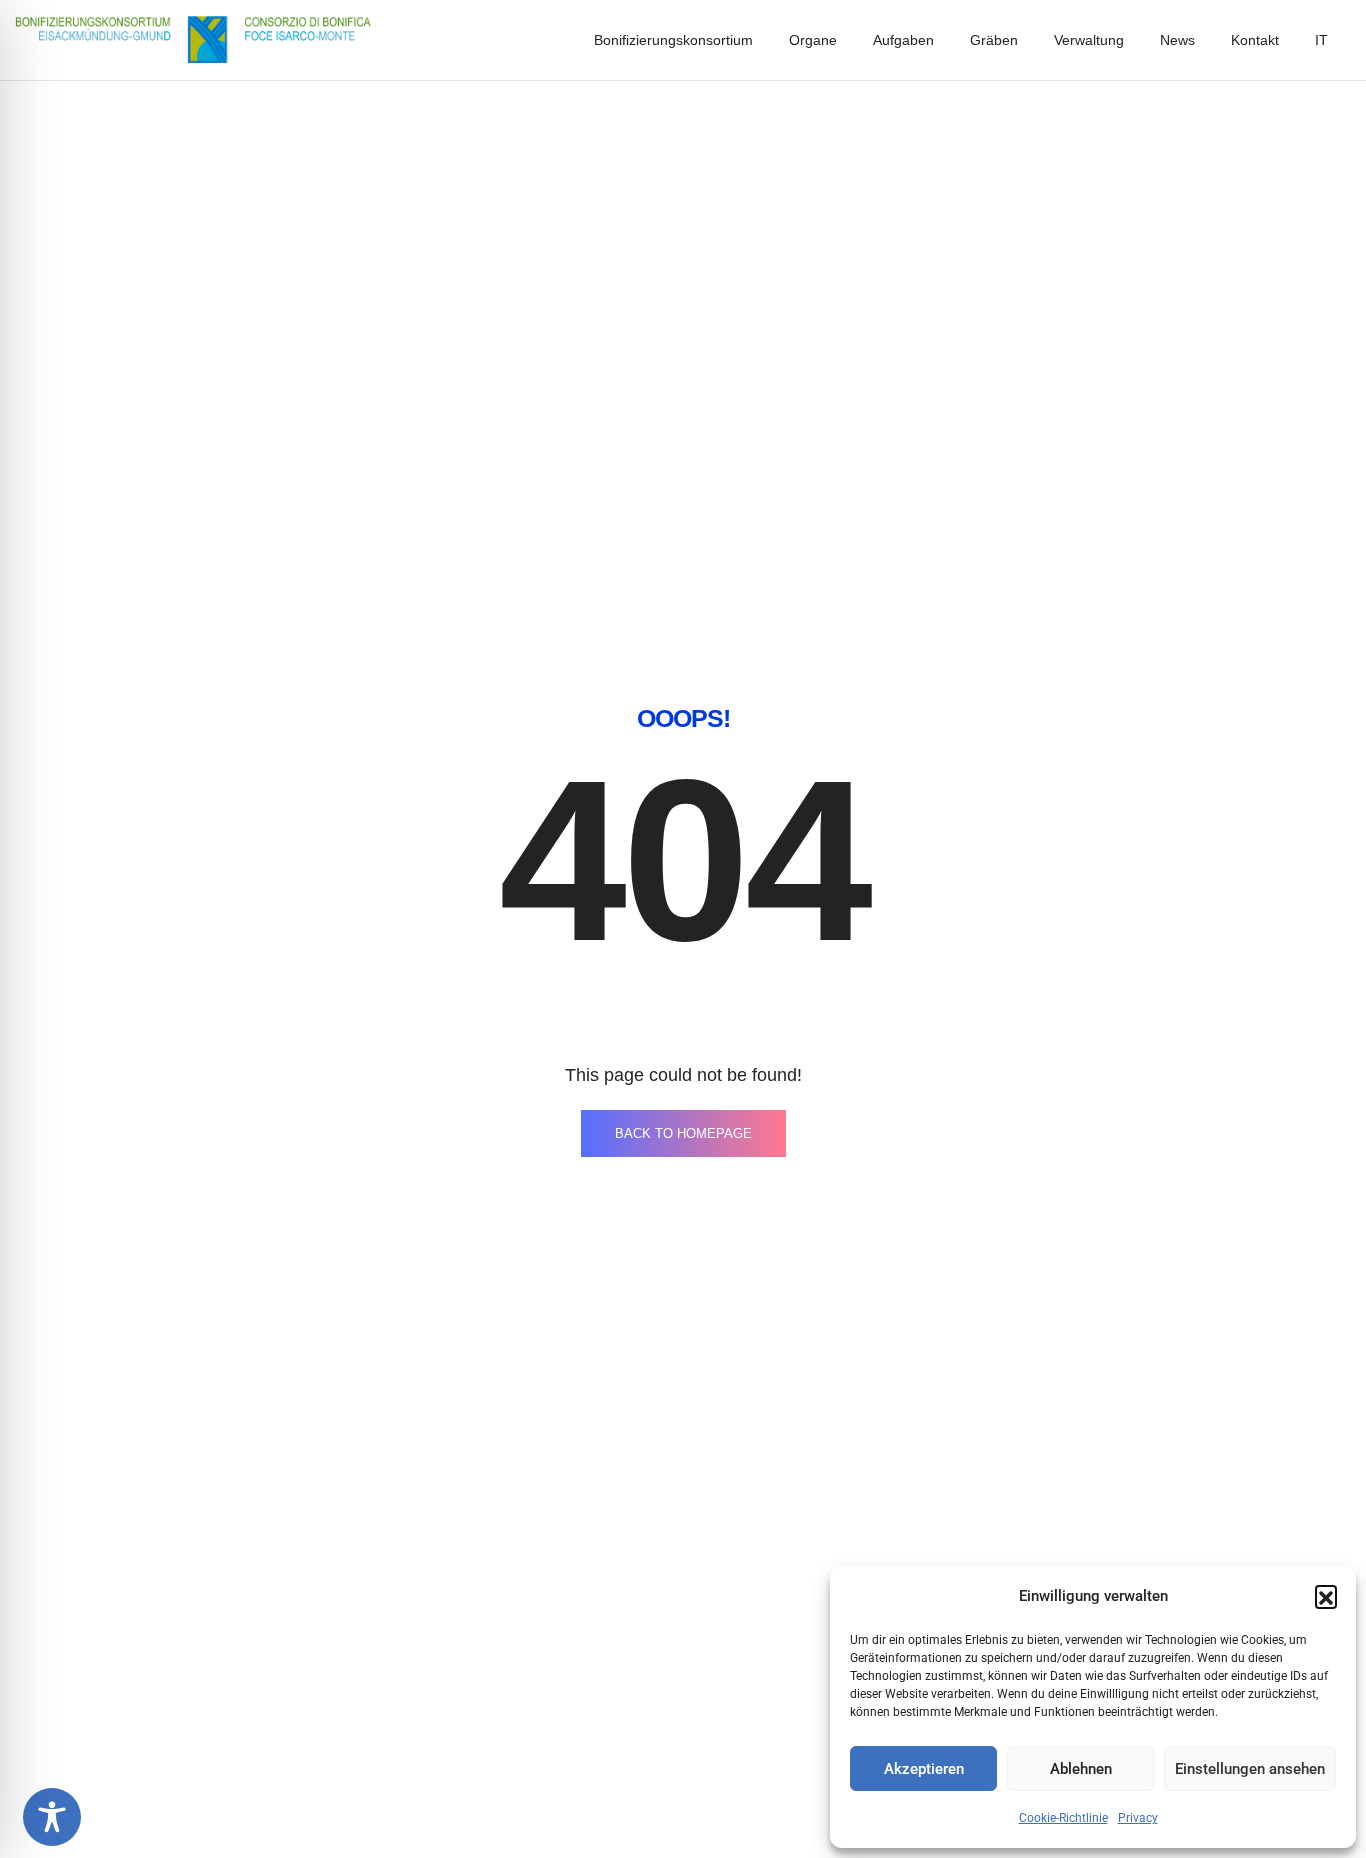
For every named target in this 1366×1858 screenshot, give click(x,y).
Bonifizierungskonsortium (673, 40)
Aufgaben (903, 40)
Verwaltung (1089, 40)
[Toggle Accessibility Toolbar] (52, 1817)
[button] (1326, 1596)
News (1177, 40)
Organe (813, 40)
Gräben (994, 40)
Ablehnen (1081, 1769)
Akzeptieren (924, 1769)
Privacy (1138, 1818)
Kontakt (1255, 40)
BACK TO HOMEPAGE (683, 1133)
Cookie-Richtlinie (1063, 1818)
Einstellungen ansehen (1250, 1769)
